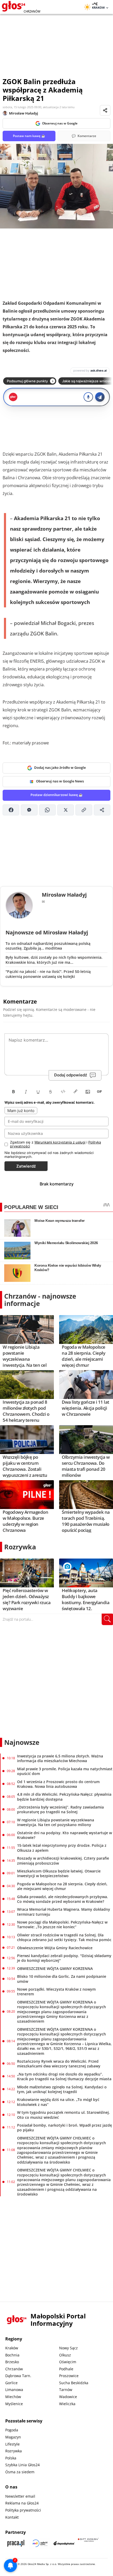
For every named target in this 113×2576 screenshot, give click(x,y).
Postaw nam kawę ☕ (29, 136)
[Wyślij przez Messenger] (29, 810)
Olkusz (65, 2355)
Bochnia (12, 2355)
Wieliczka (67, 2404)
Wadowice (68, 2397)
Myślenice (14, 2404)
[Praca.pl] (16, 2543)
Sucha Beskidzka (74, 2383)
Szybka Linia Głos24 (22, 2465)
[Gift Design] (88, 2543)
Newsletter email (20, 2496)
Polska (11, 2458)
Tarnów (66, 2390)
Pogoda (12, 2430)
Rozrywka (20, 1547)
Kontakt (12, 2517)
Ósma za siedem (20, 2472)
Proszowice (69, 2376)
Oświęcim (68, 2362)
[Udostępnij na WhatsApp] (47, 810)
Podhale (66, 2369)
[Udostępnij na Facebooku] (11, 810)
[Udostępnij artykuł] (105, 110)
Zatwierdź (26, 1166)
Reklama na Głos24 (22, 2503)
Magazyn (13, 2437)
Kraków (12, 2348)
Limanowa (14, 2390)
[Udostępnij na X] (66, 810)
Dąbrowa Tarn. (18, 2376)
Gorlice (11, 2383)
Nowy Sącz (68, 2348)
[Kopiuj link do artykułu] (84, 810)
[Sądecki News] (40, 2543)
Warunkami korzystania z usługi (60, 1142)
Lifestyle (12, 2444)
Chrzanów (14, 2369)
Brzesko (12, 2362)
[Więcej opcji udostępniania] (102, 810)
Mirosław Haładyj (24, 113)
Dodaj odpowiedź (71, 1075)
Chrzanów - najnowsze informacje (40, 1300)
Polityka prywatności (23, 2510)
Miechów (13, 2397)
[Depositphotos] (64, 2543)
